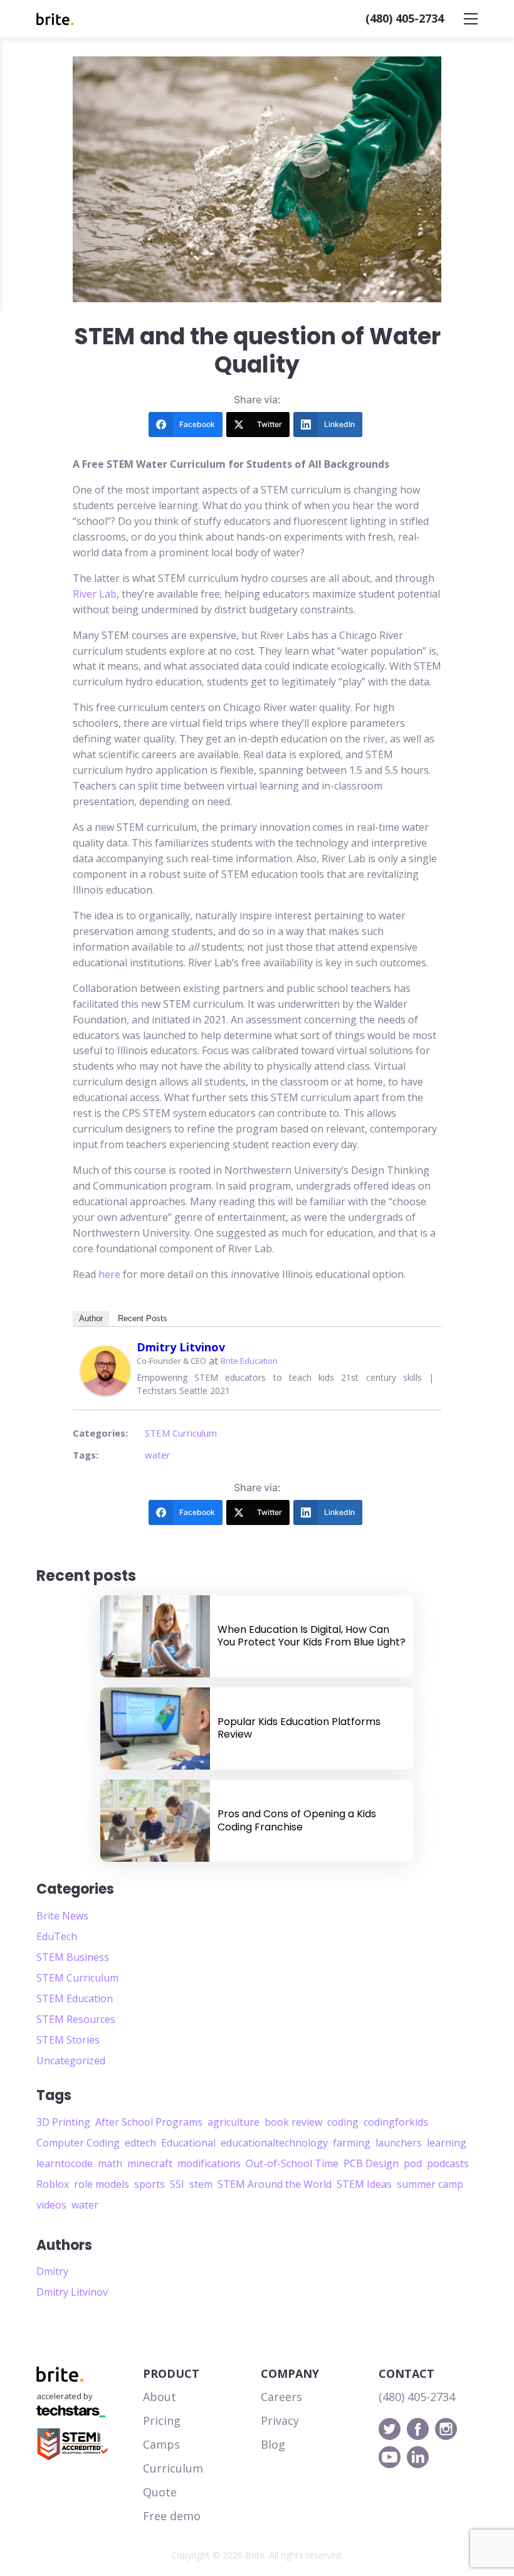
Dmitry (52, 2271)
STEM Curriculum (181, 1433)
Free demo (172, 2516)
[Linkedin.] (418, 2457)
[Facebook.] (418, 2429)
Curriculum (173, 2468)
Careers (281, 2397)
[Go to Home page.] (55, 19)
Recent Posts (143, 1318)
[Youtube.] (390, 2457)
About (160, 2397)
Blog (273, 2444)
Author (91, 1318)
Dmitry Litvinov (181, 1347)
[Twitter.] (390, 2429)
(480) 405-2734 (405, 18)
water (158, 1455)
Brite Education (249, 1361)
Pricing (162, 2420)
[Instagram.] (446, 2429)
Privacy (280, 2420)
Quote (160, 2492)
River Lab (95, 594)
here (109, 1274)
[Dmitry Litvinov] (105, 1371)
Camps (161, 2444)
